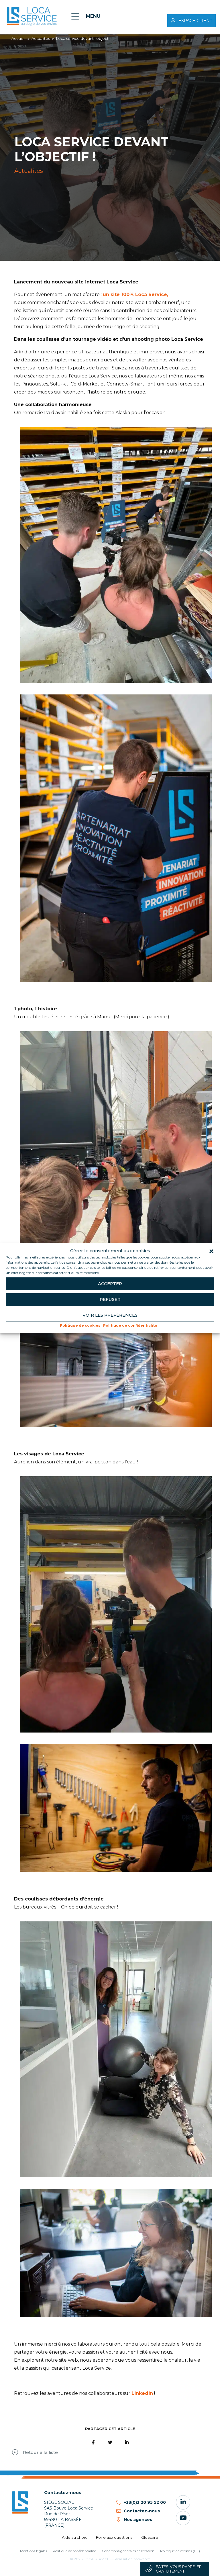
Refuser (110, 1299)
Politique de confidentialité (130, 1325)
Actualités (41, 39)
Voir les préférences (110, 1315)
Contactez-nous (142, 2511)
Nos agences (138, 2520)
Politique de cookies (80, 1325)
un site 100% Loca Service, (135, 294)
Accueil (18, 39)
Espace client (195, 21)
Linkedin (142, 2393)
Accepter (110, 1284)
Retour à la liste (40, 2452)
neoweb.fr (142, 2559)
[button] (211, 1251)
